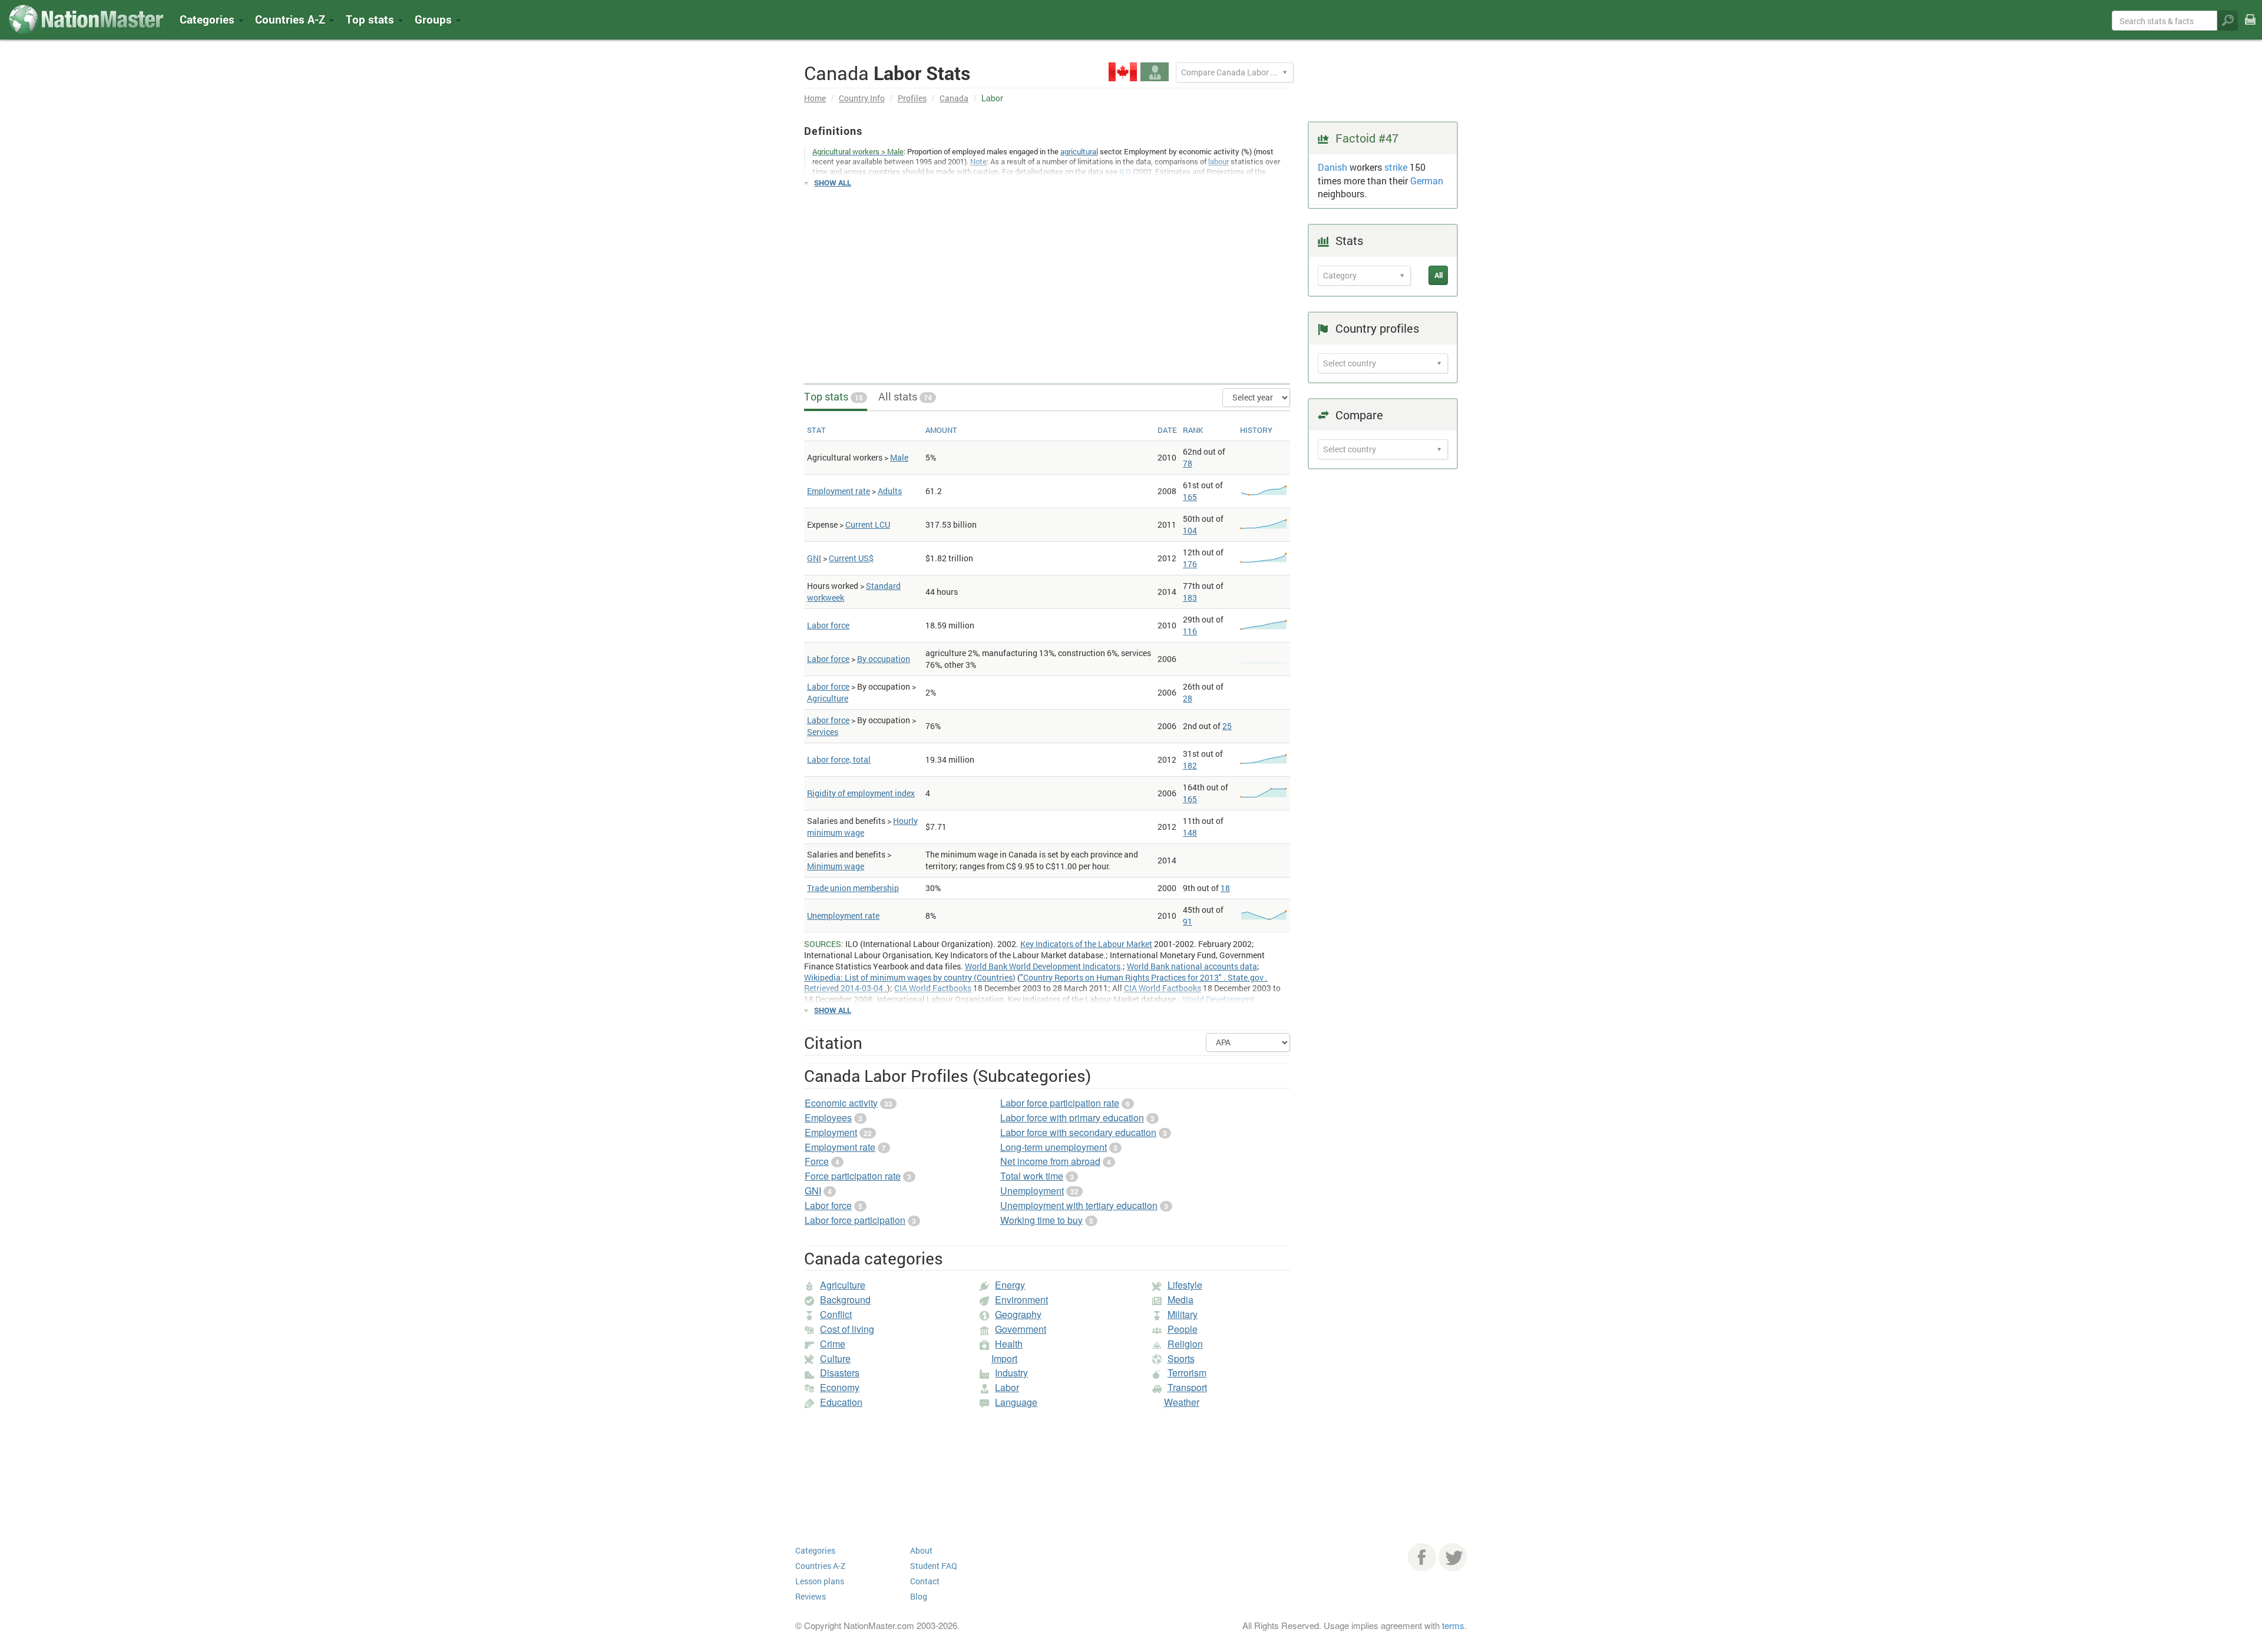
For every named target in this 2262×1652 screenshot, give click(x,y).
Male (899, 457)
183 (1190, 597)
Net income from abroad (1050, 1161)
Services (823, 732)
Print (2250, 27)
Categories (209, 19)
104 (1190, 530)
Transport (1187, 1387)
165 (1190, 497)
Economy (840, 1387)
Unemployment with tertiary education (1079, 1205)
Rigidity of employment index (861, 793)
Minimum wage (836, 866)
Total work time (1032, 1176)
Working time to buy (1041, 1220)
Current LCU (868, 524)
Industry (1011, 1373)
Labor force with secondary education (1078, 1132)
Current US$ (851, 558)
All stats (905, 396)
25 (1227, 726)
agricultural (1079, 151)
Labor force (828, 625)
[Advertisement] (1047, 280)
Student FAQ (934, 1566)
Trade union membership (853, 888)
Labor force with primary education (1072, 1118)
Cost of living (847, 1329)
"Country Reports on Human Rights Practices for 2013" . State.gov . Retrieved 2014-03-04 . (1036, 983)
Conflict (836, 1314)
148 (1190, 832)
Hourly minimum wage (862, 827)
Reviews (811, 1596)
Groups (435, 19)
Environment (1021, 1300)
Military (1183, 1314)
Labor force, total (839, 759)
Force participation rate (853, 1176)
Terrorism (1187, 1373)
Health (1009, 1344)
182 (1190, 765)
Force (817, 1161)
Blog (919, 1596)
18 (1225, 888)
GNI (814, 558)
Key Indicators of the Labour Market (1086, 944)
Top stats (834, 396)
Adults (890, 491)
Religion (1185, 1344)
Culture (835, 1358)
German (1427, 181)
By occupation (884, 659)
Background (845, 1300)
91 (1188, 921)
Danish (1332, 167)
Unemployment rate (843, 916)
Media (1180, 1300)
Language (1016, 1402)
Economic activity (841, 1103)
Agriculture (828, 698)
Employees (828, 1118)
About (921, 1550)
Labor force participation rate (1060, 1103)
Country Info (862, 98)
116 (1190, 631)
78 (1188, 463)
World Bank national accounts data (1192, 966)
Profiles (912, 98)
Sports (1181, 1358)
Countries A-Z (820, 1566)
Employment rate (839, 491)
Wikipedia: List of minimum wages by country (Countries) (910, 977)
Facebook (1422, 1557)
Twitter (1453, 1557)
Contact (925, 1581)
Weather (1182, 1402)
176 (1190, 564)
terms (1453, 1625)
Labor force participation (855, 1220)
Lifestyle (1185, 1285)
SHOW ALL (833, 183)
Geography (1018, 1314)
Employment (831, 1132)
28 (1188, 698)
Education (841, 1402)
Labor (1007, 1387)
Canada (954, 98)
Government (1021, 1329)
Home (815, 98)
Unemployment (1032, 1191)
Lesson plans (820, 1581)
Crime (833, 1344)
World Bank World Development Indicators (1043, 966)
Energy (1010, 1285)
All (1438, 275)
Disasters (840, 1373)
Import (1004, 1358)
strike (1396, 167)
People (1183, 1329)
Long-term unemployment (1054, 1147)
